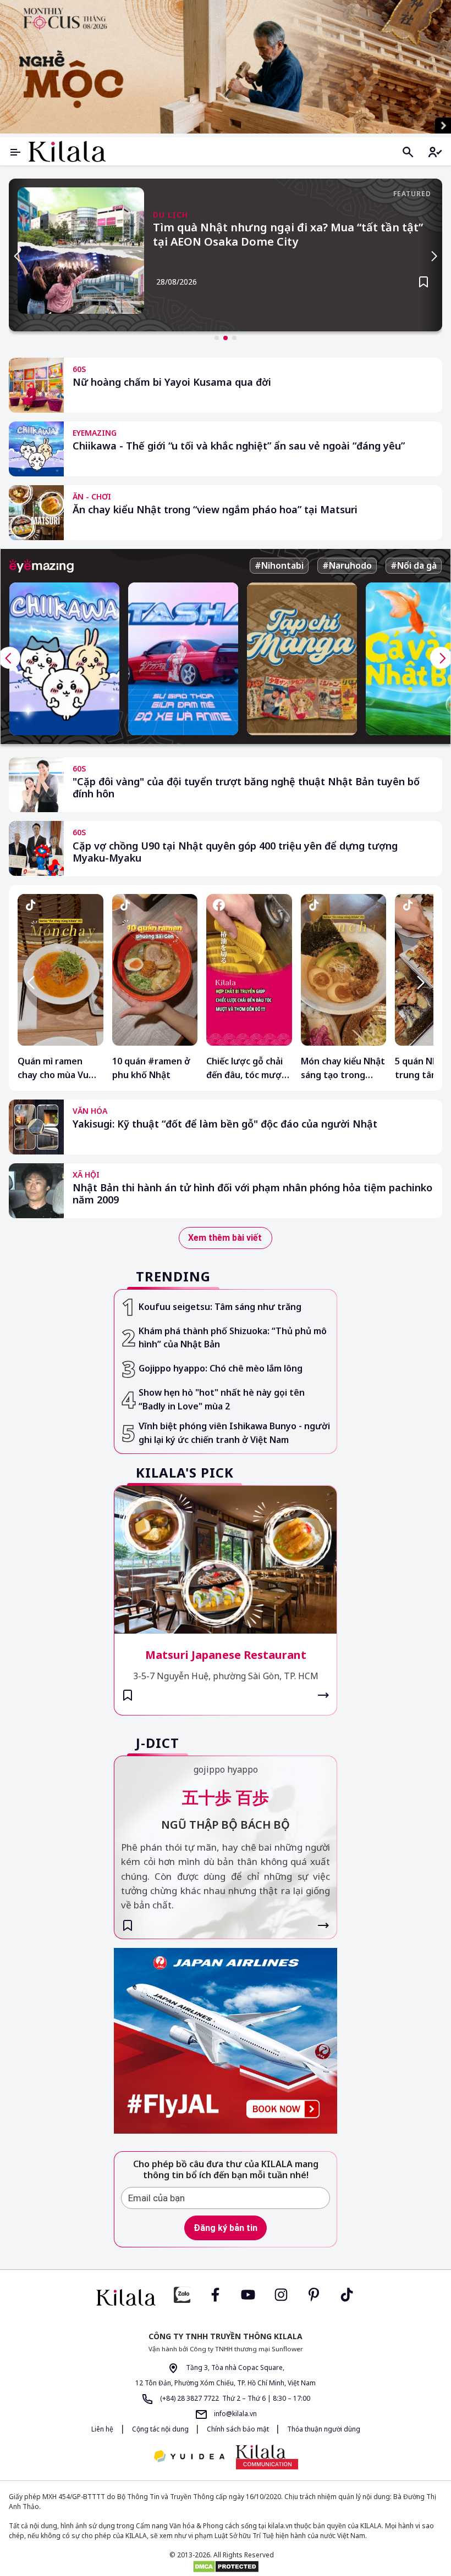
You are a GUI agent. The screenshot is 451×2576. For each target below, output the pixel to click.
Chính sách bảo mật (239, 2429)
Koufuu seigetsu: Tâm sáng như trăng (220, 1307)
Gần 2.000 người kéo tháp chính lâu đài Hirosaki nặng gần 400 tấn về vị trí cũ (283, 235)
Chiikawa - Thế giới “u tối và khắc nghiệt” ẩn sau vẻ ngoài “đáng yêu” (239, 446)
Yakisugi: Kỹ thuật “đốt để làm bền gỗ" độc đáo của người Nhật (225, 1124)
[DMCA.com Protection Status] (226, 2567)
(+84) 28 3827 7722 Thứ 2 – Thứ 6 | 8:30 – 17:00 (234, 2398)
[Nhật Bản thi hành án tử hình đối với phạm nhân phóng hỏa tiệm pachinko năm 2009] (36, 1191)
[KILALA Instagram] (281, 2294)
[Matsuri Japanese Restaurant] (226, 1560)
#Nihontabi (279, 565)
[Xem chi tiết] (323, 1695)
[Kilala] (67, 151)
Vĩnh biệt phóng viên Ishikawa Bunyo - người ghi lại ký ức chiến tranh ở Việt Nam (234, 1433)
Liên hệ (102, 2429)
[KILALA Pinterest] (314, 2294)
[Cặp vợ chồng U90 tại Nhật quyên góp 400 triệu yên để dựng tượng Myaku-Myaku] (36, 848)
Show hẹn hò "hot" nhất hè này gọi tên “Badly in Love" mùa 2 (222, 1399)
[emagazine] (42, 566)
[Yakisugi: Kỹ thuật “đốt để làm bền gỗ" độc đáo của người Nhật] (36, 1127)
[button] (217, 338)
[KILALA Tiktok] (347, 2294)
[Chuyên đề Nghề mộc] (226, 67)
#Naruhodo (347, 565)
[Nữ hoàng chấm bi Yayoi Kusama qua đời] (36, 385)
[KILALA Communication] (267, 2457)
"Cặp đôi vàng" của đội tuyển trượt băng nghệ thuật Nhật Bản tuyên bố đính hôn (246, 788)
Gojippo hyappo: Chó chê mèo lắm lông (221, 1368)
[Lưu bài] (424, 282)
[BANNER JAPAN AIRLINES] (226, 2041)
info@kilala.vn (235, 2414)
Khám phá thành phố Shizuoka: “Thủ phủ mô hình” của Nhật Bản (233, 1338)
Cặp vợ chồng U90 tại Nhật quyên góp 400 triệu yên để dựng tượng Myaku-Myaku (235, 852)
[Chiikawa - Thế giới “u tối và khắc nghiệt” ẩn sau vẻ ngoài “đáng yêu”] (36, 449)
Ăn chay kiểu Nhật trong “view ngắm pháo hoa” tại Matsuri (215, 510)
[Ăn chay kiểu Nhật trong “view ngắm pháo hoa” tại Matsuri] (36, 513)
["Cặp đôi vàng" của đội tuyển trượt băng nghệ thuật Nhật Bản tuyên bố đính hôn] (36, 785)
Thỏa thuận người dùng (324, 2429)
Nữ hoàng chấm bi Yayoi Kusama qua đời (172, 382)
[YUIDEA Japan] (189, 2457)
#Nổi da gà (414, 565)
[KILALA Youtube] (248, 2294)
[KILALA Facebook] (182, 2294)
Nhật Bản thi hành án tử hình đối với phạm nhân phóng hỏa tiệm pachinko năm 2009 (252, 1194)
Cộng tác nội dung (161, 2429)
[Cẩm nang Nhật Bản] (126, 2297)
